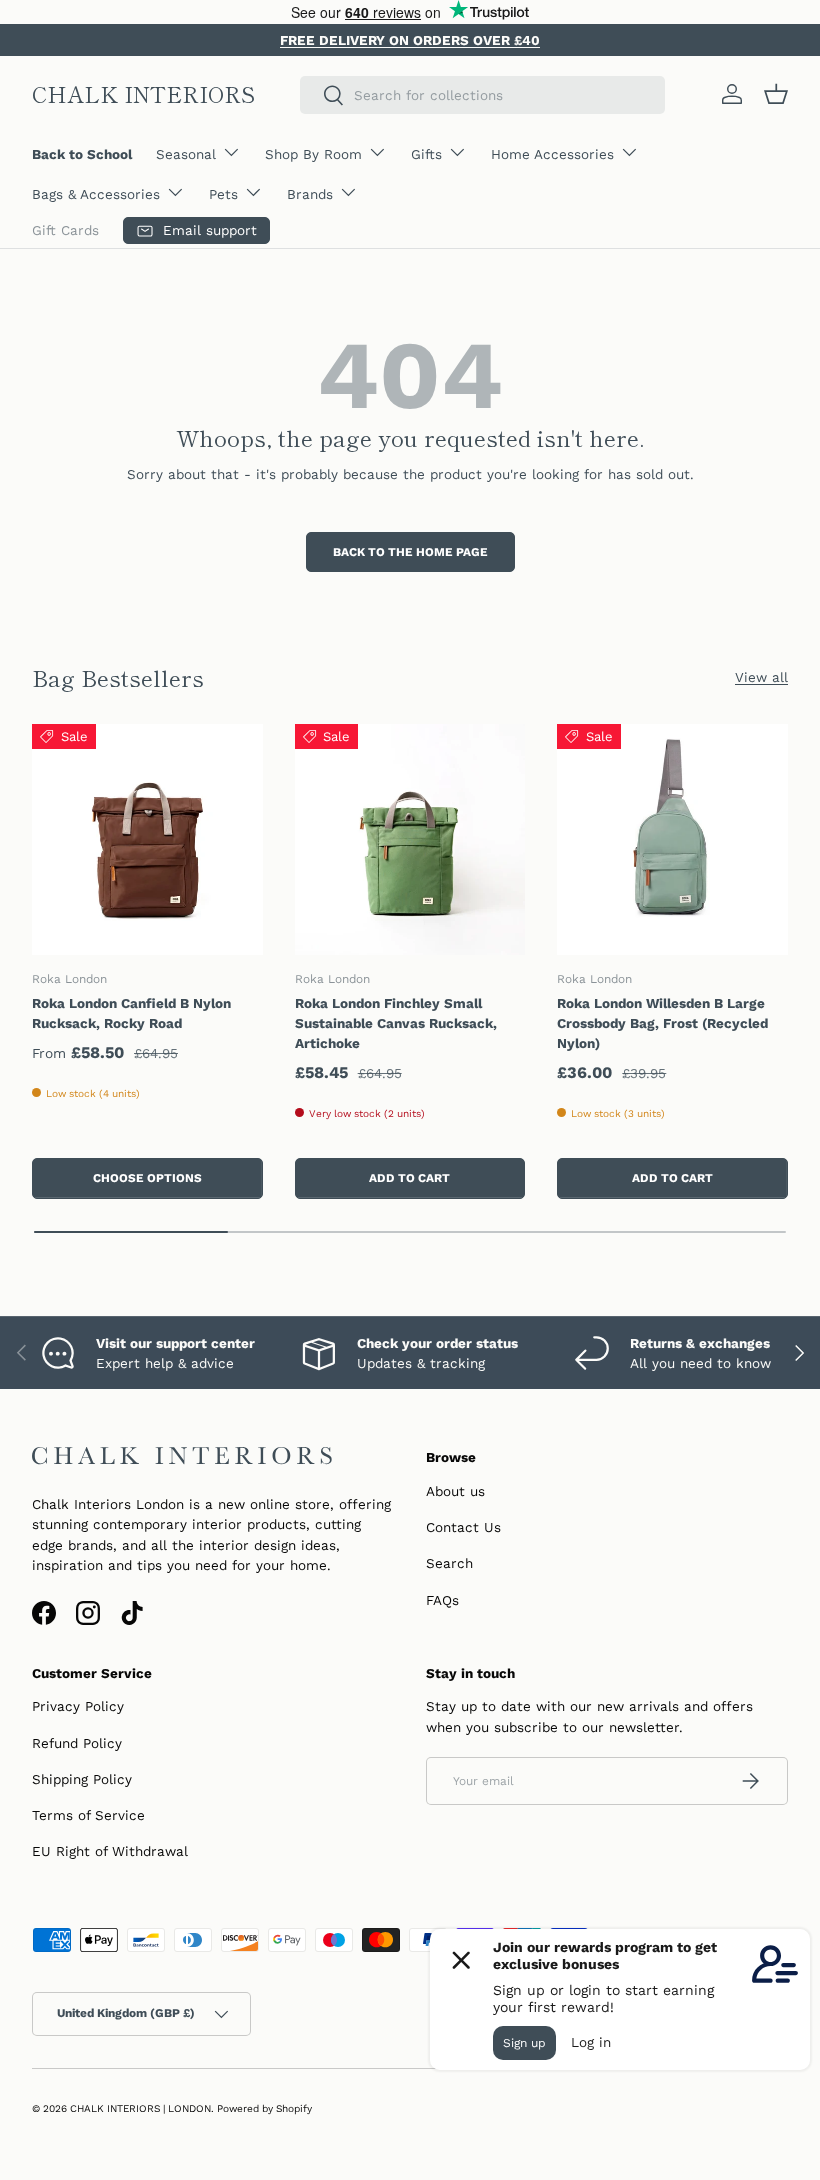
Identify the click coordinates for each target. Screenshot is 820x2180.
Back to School (82, 154)
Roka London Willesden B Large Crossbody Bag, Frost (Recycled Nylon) (662, 1023)
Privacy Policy (78, 1706)
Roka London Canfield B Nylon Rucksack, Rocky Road (131, 1013)
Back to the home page (410, 552)
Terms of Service (88, 1815)
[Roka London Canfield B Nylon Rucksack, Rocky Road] (147, 839)
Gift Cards (65, 230)
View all (761, 677)
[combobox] (483, 95)
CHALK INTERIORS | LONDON (140, 2108)
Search (449, 1563)
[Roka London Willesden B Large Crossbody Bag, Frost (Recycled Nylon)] (672, 839)
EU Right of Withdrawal (110, 1851)
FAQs (442, 1600)
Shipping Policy (82, 1779)
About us (455, 1491)
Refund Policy (77, 1743)
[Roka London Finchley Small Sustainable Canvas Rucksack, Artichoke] (410, 839)
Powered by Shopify (264, 2108)
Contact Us (463, 1527)
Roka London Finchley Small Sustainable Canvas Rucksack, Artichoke (396, 1023)
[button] (776, 94)
